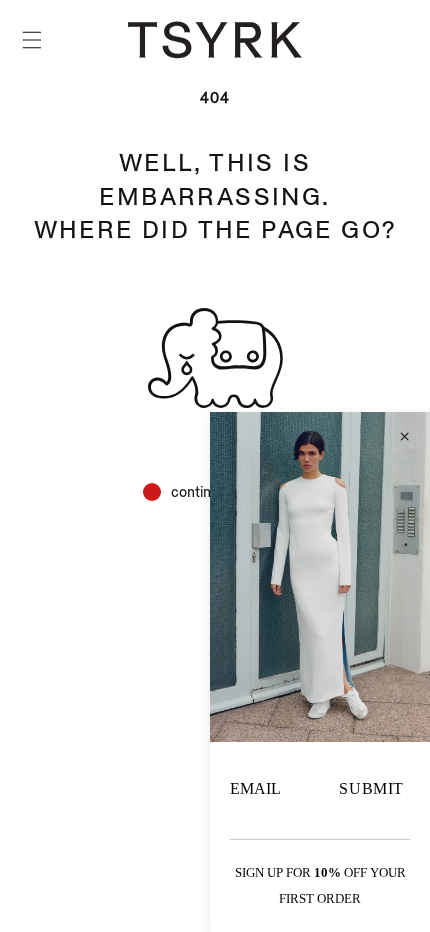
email (255, 788)
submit (371, 788)
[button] (32, 40)
